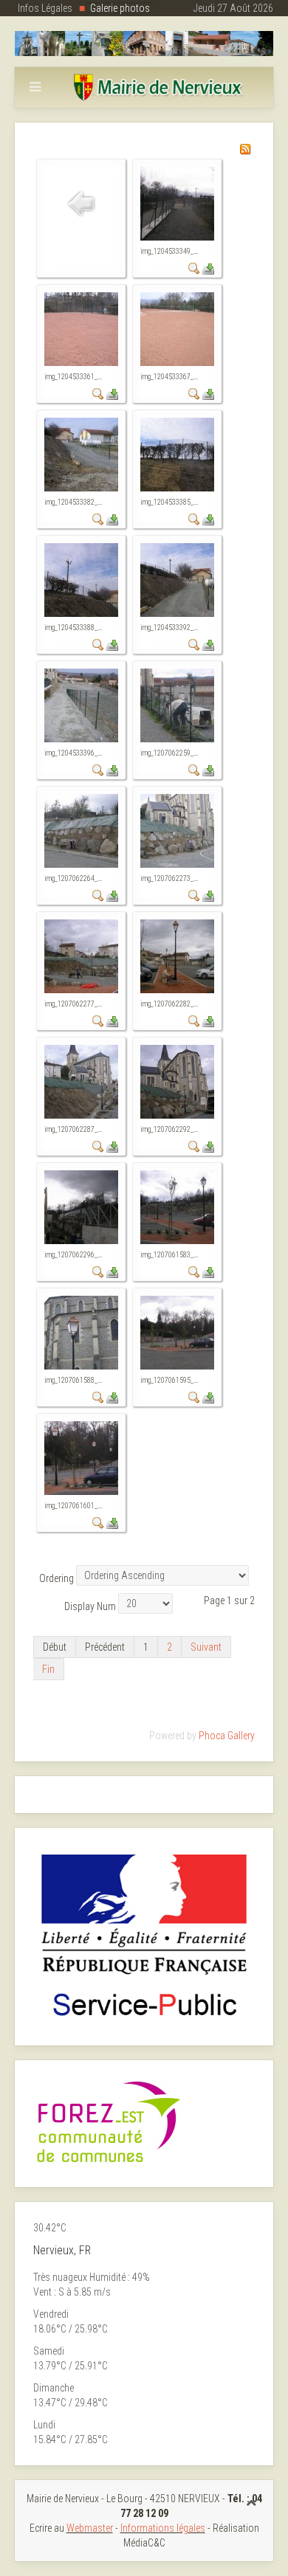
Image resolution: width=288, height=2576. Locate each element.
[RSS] (245, 148)
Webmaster (90, 2528)
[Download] (208, 268)
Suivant (206, 1647)
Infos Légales (45, 8)
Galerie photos (120, 8)
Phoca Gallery (227, 1736)
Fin (48, 1669)
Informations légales (163, 2528)
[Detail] (194, 268)
